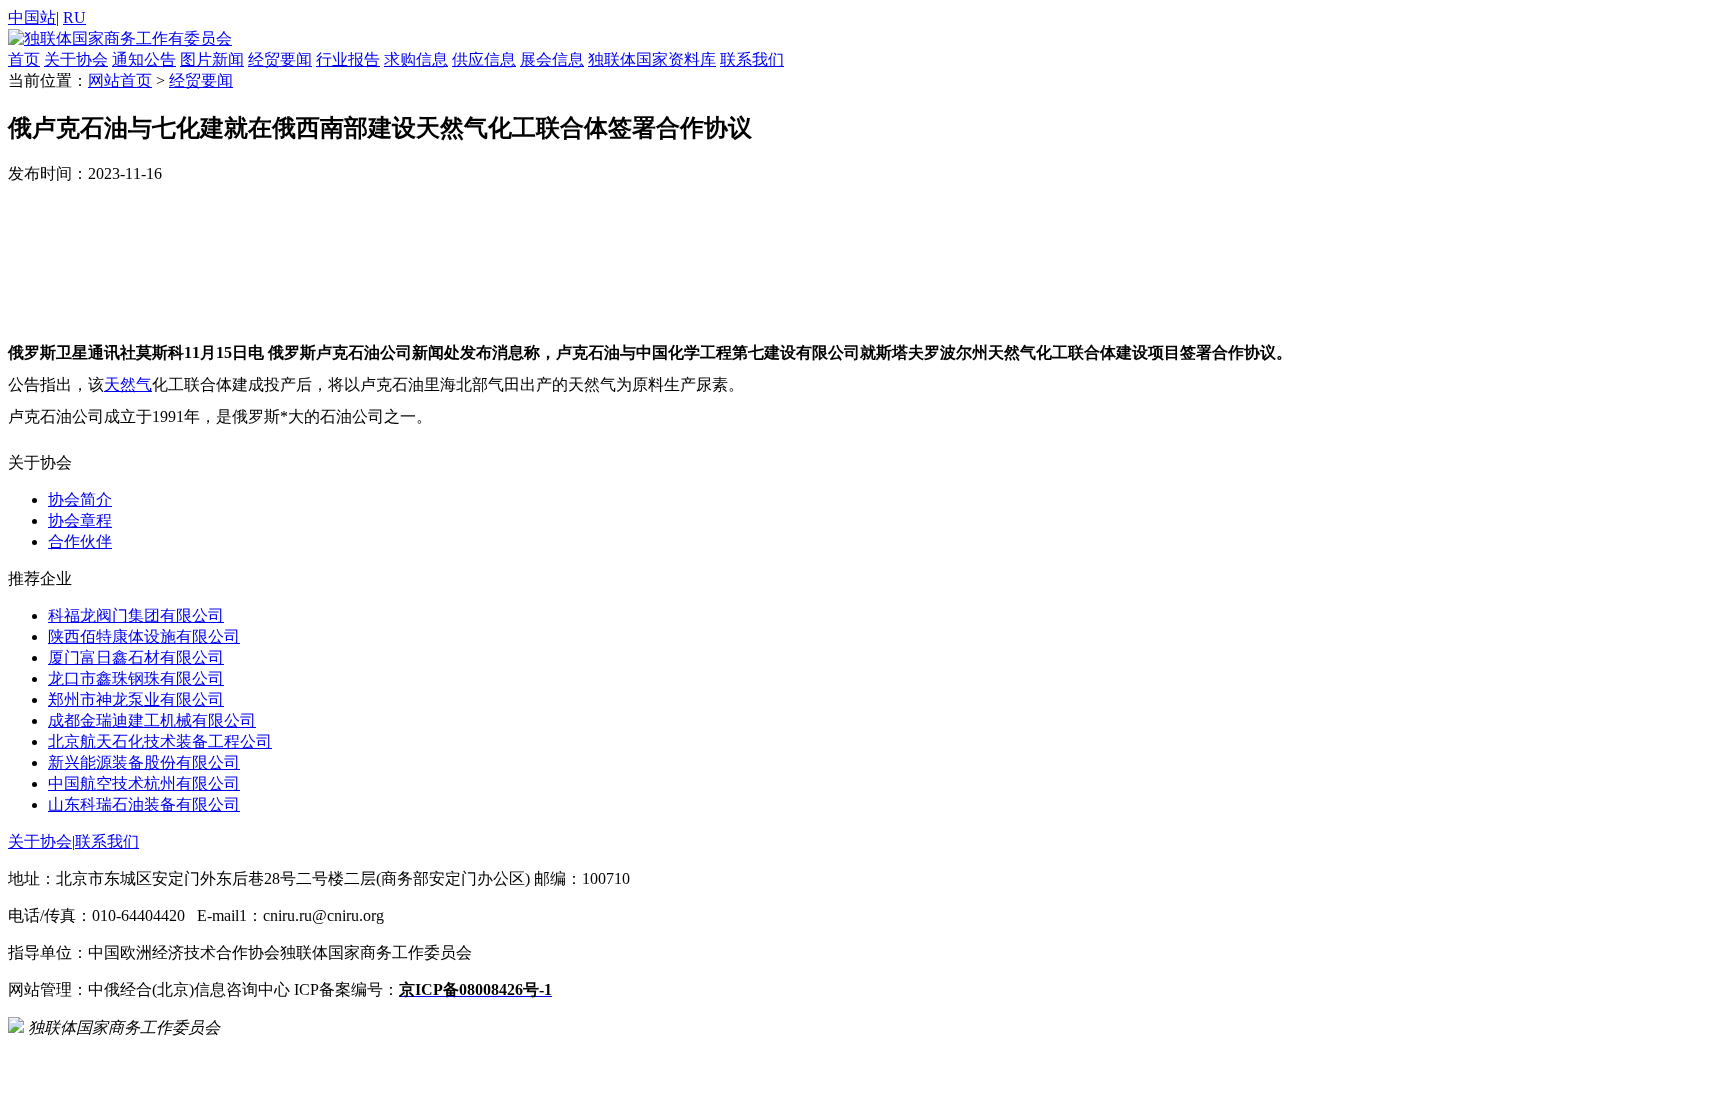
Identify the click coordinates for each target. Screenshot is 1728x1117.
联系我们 (752, 59)
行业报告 (348, 59)
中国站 (32, 17)
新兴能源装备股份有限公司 (144, 762)
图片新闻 (212, 59)
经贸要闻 (280, 59)
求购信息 (416, 59)
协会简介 (80, 499)
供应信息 (484, 59)
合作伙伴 (80, 541)
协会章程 (80, 520)
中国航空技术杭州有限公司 (144, 783)
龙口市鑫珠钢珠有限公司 (136, 678)
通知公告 (144, 59)
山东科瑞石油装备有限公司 (144, 804)
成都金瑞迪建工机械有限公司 (152, 720)
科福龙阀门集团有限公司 (136, 615)
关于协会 (76, 59)
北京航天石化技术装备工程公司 (160, 741)
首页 (24, 59)
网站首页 (120, 80)
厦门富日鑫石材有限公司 (136, 657)
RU (74, 17)
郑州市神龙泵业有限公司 (136, 699)
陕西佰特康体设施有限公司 (144, 636)
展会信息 (552, 59)
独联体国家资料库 (652, 59)
